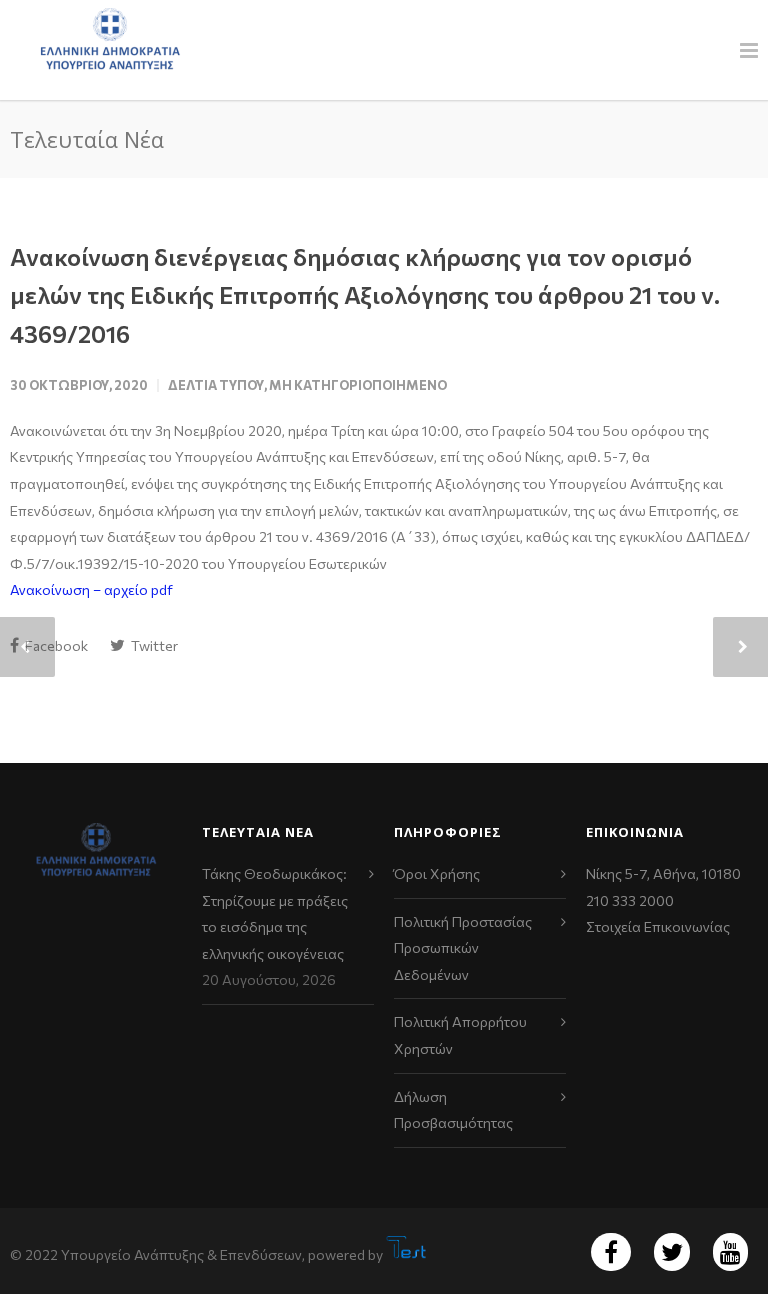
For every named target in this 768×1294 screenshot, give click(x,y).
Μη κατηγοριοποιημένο (358, 385)
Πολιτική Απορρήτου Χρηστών (460, 1035)
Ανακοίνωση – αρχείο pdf (91, 589)
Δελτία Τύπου (216, 385)
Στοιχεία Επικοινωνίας (658, 926)
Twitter (153, 645)
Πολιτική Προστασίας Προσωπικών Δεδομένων (463, 948)
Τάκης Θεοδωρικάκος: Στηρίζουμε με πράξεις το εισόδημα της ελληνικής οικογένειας (275, 913)
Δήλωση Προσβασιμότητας (453, 1110)
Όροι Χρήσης (437, 873)
